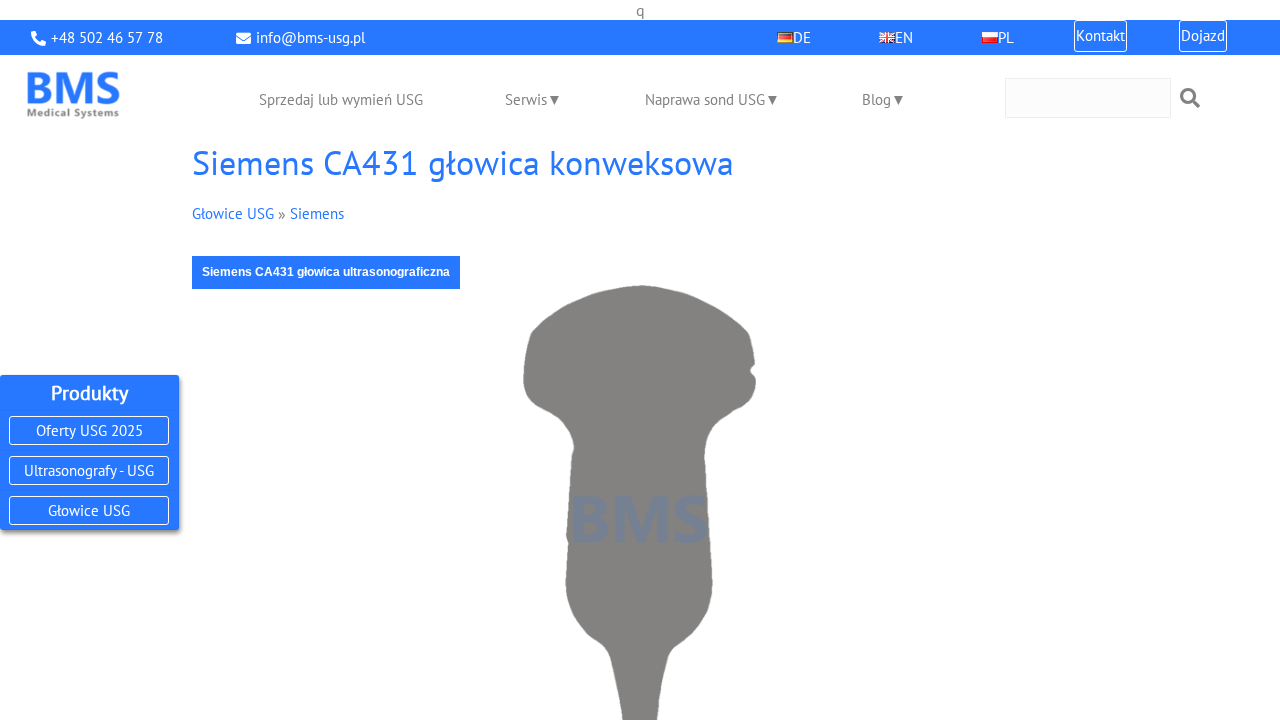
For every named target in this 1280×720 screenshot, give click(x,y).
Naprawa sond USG (705, 99)
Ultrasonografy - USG (89, 470)
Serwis (526, 99)
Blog (876, 99)
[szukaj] (1190, 98)
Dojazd (1203, 35)
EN (904, 37)
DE (802, 37)
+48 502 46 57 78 (107, 37)
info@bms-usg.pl (310, 37)
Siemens (317, 213)
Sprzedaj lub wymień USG (341, 99)
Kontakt (1100, 35)
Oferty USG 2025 (89, 430)
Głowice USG (89, 510)
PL (1006, 37)
